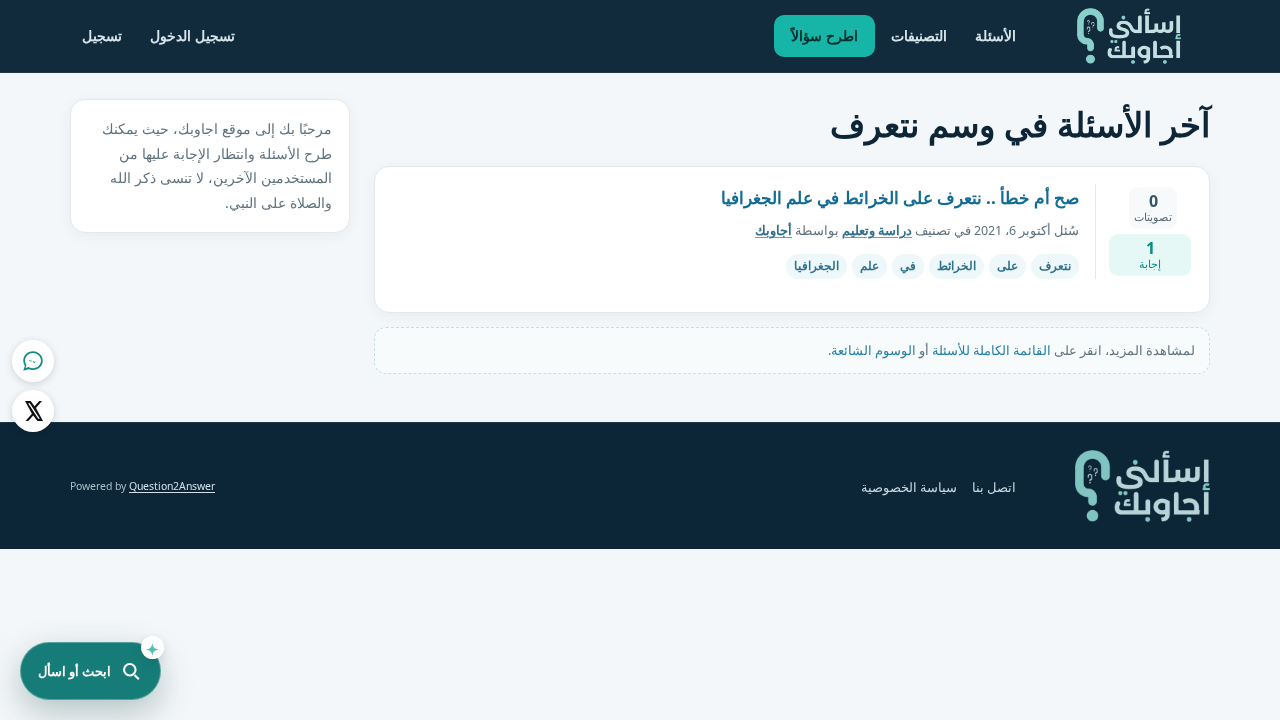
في (908, 265)
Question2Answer (172, 486)
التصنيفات (919, 35)
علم (869, 265)
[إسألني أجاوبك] (1129, 36)
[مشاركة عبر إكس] (33, 411)
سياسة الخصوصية (909, 487)
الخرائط (956, 265)
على (1007, 265)
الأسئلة (995, 35)
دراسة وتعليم (877, 230)
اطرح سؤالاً (824, 35)
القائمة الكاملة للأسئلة (991, 350)
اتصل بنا (994, 487)
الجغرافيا (816, 265)
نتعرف (1055, 265)
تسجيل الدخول (192, 35)
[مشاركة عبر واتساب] (33, 361)
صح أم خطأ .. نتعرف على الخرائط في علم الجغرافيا (900, 197)
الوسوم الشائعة (873, 350)
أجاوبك (773, 230)
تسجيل (102, 35)
